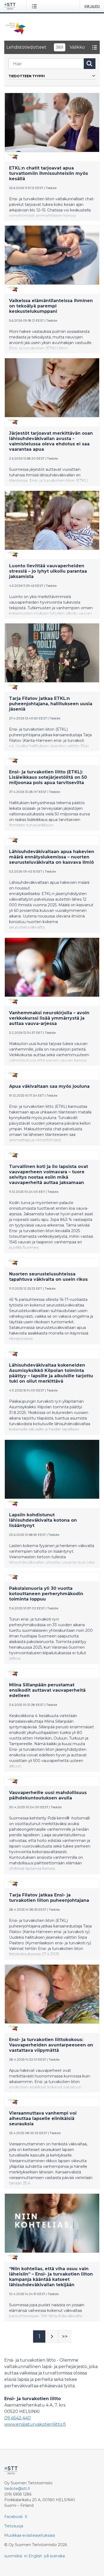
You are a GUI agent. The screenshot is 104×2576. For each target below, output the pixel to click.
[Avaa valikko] (35, 6)
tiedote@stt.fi (17, 2489)
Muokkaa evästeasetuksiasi (30, 2535)
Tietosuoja (14, 2526)
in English (33, 2556)
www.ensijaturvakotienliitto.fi (35, 2424)
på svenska (55, 2556)
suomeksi (13, 2556)
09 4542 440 (17, 2418)
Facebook (13, 2517)
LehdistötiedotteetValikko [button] (46, 47)
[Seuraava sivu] (52, 2336)
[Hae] (90, 64)
